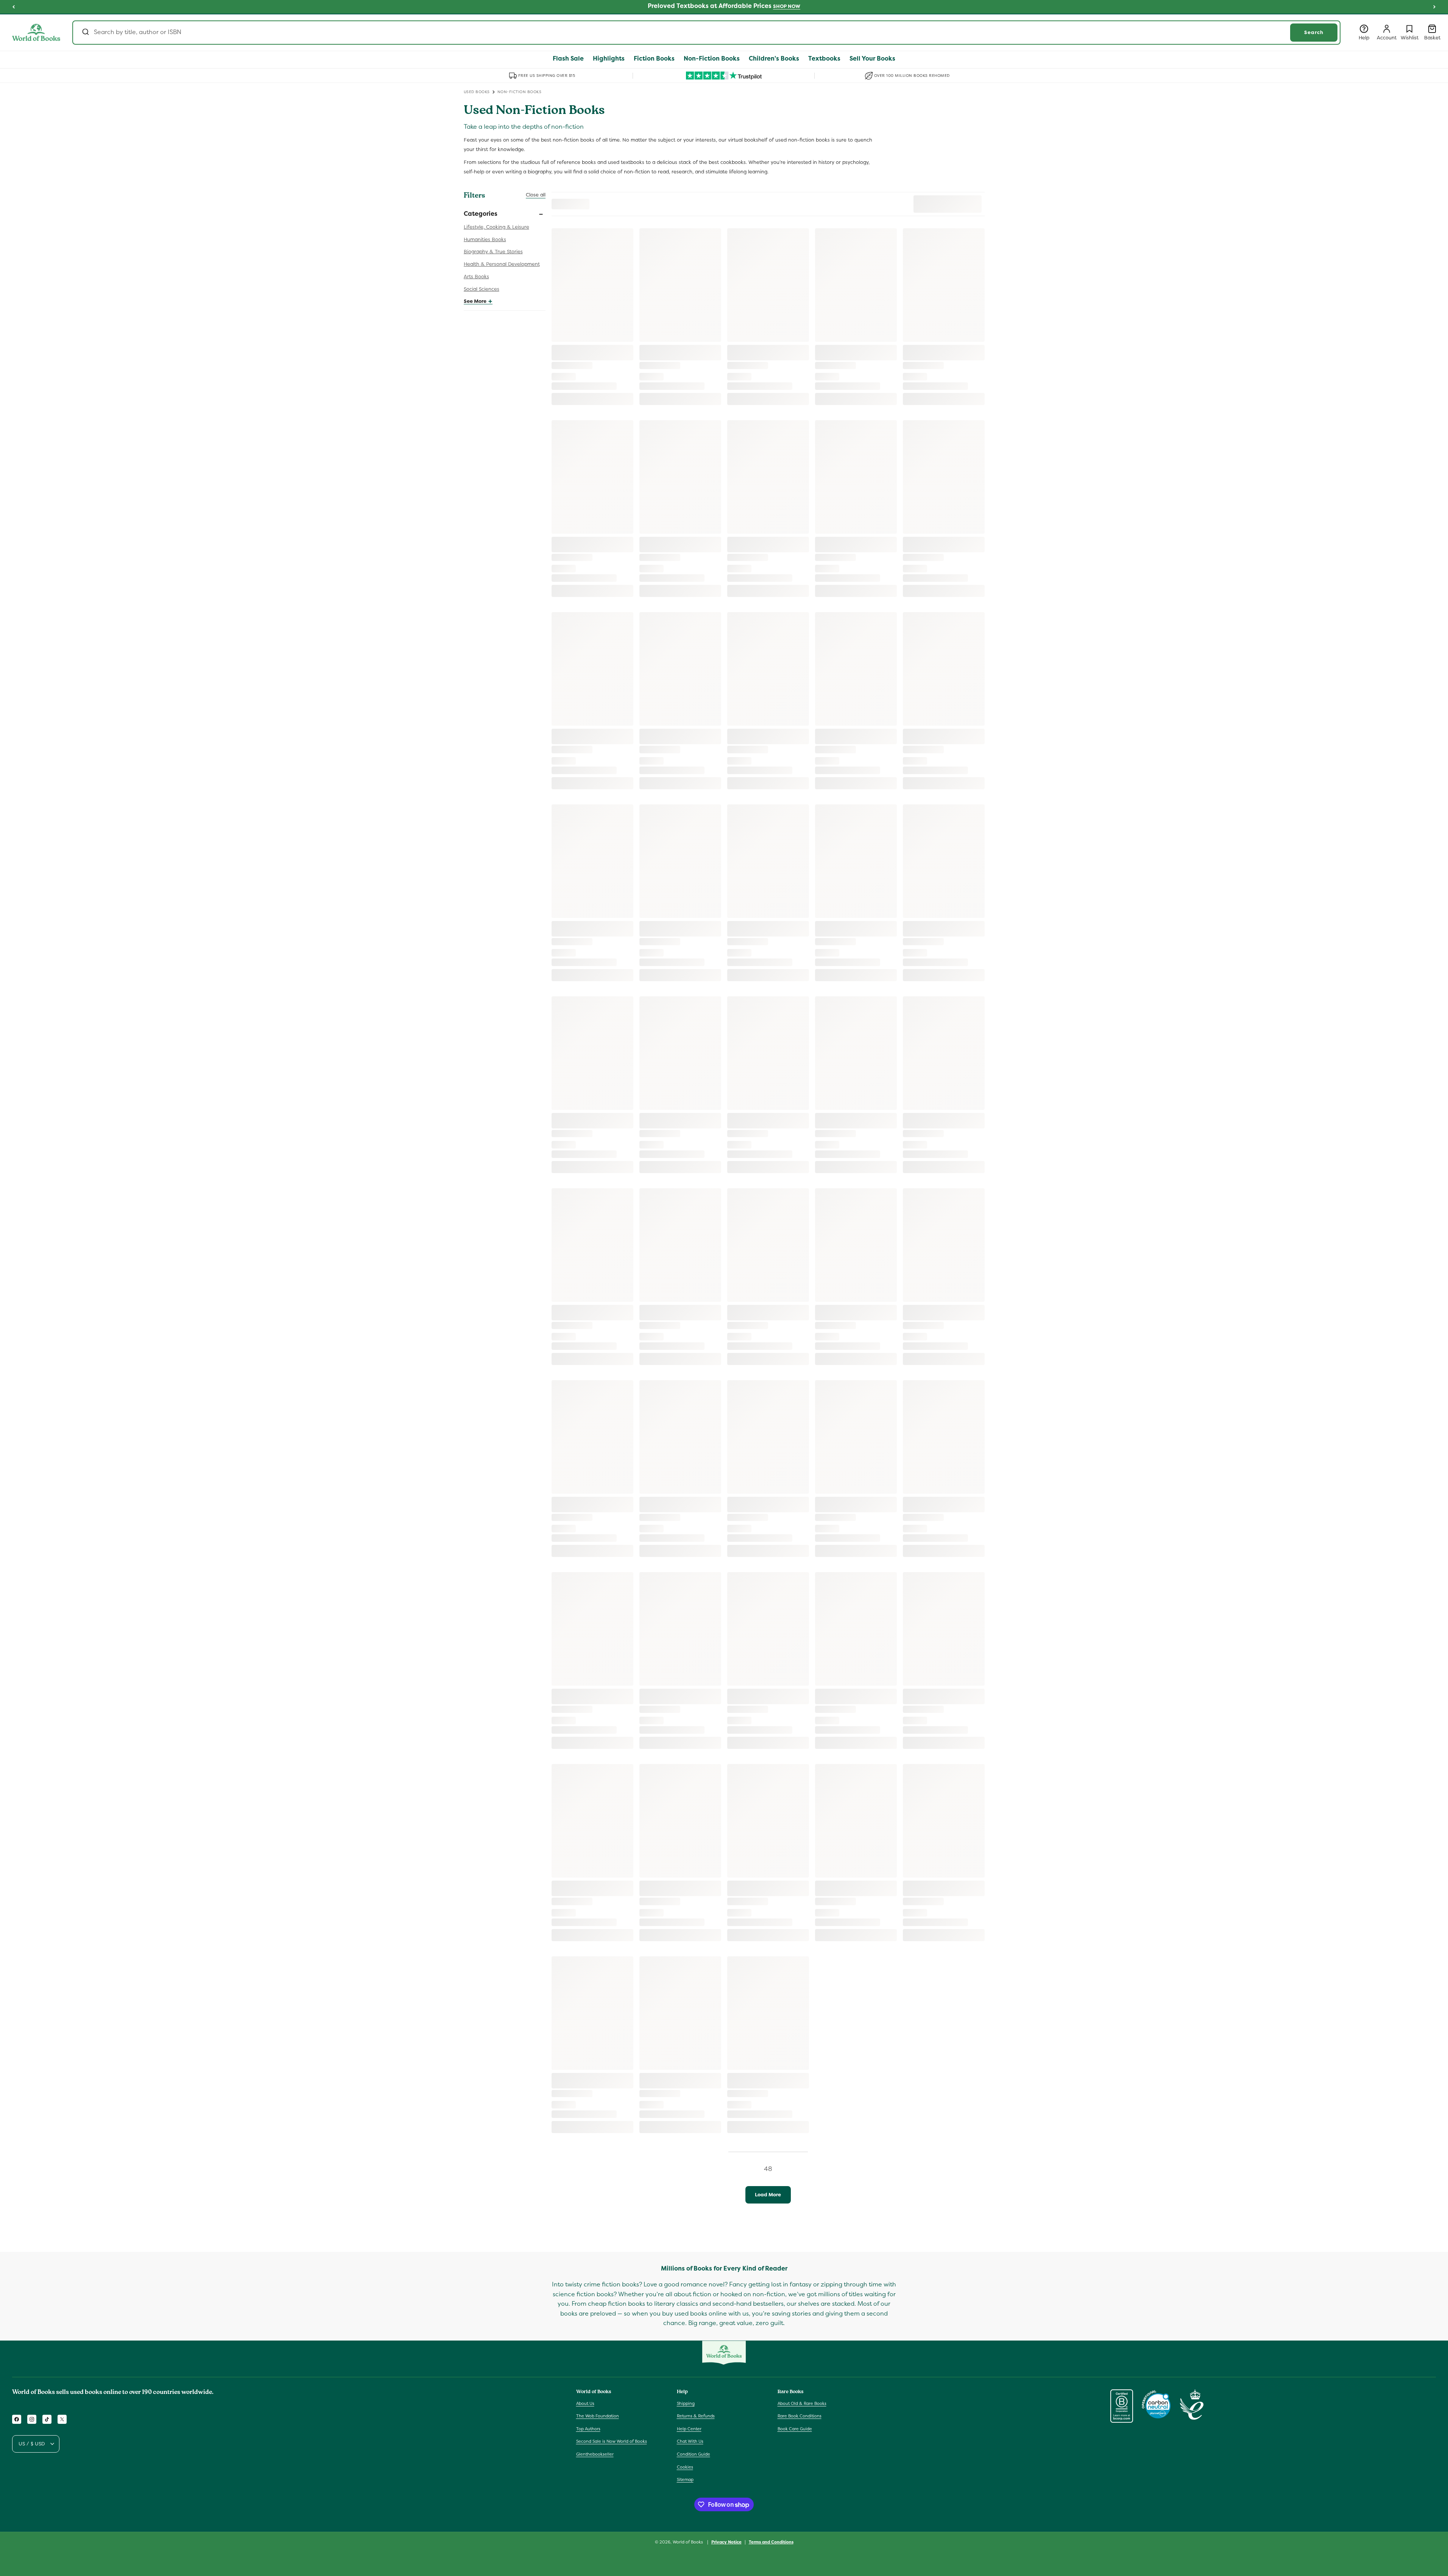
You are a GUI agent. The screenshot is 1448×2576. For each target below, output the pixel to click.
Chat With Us (690, 2441)
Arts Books (476, 277)
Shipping (686, 2403)
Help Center (689, 2429)
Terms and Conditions (771, 2542)
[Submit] (85, 33)
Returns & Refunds (696, 2416)
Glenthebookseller (595, 2454)
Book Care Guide (795, 2429)
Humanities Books (485, 239)
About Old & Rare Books (802, 2403)
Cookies (685, 2467)
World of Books (688, 2542)
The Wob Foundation (598, 2416)
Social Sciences (482, 289)
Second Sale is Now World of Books (612, 2441)
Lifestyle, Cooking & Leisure (496, 227)
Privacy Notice (726, 2542)
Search (1314, 32)
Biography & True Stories (493, 252)
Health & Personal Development (502, 264)
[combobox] (706, 33)
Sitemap (685, 2479)
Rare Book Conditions (800, 2416)
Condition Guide (694, 2454)
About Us (585, 2403)
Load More (768, 2195)
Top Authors (588, 2429)
